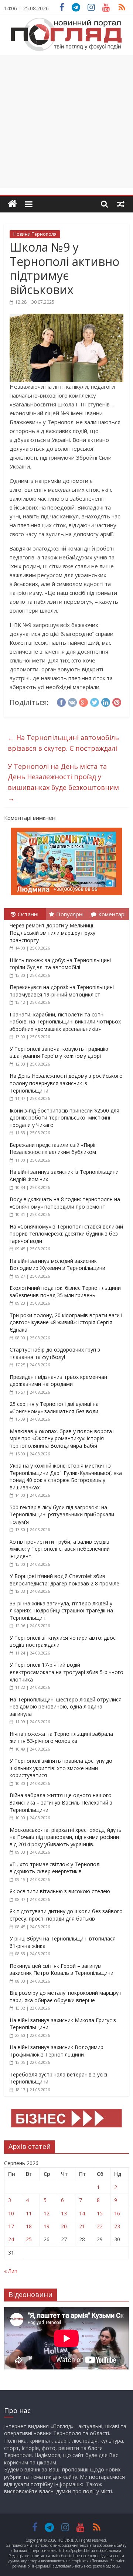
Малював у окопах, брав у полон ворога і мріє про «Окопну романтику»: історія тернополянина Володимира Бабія (62, 1438)
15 (100, 2213)
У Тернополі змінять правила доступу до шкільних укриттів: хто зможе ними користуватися (61, 1768)
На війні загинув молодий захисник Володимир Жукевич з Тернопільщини (57, 1265)
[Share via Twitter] (95, 701)
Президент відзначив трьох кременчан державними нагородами (58, 1381)
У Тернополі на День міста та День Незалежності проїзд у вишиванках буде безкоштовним (63, 782)
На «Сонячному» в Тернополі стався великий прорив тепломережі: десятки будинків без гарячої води (66, 1234)
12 (47, 2213)
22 (100, 2226)
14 (82, 2213)
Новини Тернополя (35, 234)
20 (64, 2226)
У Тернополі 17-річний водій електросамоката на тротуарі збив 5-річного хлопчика (66, 1672)
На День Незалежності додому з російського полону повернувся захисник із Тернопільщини (66, 1083)
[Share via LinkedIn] (106, 701)
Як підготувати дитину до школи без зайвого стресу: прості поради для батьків (66, 1915)
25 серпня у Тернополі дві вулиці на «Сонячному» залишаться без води (54, 1408)
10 (11, 2213)
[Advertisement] (66, 122)
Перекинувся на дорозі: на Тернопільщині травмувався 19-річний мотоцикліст (62, 991)
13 (64, 2213)
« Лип (11, 2271)
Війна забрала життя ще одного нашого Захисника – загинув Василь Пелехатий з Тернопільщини (61, 1802)
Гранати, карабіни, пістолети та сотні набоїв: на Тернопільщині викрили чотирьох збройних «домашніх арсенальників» (65, 1022)
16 (117, 2213)
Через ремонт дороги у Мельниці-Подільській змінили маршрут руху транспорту (52, 933)
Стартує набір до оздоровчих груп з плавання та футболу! (55, 1353)
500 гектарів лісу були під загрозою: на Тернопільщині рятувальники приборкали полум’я (62, 1514)
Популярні (70, 914)
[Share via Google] (83, 701)
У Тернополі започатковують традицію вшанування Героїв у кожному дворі (59, 1052)
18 (29, 2226)
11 (29, 2213)
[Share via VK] (72, 701)
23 (117, 2226)
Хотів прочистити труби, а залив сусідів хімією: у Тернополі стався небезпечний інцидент (60, 1549)
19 (47, 2226)
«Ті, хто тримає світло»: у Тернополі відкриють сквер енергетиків (55, 1868)
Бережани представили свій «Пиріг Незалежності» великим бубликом (53, 1149)
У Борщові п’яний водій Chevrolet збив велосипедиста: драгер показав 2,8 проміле (64, 1580)
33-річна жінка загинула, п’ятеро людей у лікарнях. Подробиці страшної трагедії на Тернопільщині (61, 1611)
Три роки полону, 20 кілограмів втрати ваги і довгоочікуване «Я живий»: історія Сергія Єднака (66, 1322)
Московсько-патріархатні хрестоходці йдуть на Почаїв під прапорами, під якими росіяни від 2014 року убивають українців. (66, 1837)
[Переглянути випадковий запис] (121, 204)
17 (11, 2226)
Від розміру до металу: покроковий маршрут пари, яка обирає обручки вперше (66, 1996)
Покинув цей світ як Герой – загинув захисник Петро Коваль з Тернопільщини (62, 1970)
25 (29, 2239)
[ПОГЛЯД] (12, 204)
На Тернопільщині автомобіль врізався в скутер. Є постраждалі (63, 743)
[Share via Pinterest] (117, 701)
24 (11, 2239)
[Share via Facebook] (61, 701)
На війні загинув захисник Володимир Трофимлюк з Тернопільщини (57, 2051)
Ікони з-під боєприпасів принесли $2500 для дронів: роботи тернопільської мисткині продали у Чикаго (64, 1118)
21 (82, 2226)
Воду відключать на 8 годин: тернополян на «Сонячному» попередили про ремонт (65, 1203)
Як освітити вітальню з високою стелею (60, 1891)
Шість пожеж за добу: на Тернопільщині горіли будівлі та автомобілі (60, 964)
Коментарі (112, 914)
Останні (28, 914)
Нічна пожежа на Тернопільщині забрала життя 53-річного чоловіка (61, 1737)
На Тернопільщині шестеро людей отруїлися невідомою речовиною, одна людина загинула (66, 1707)
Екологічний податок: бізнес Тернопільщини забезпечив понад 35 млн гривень (65, 1292)
